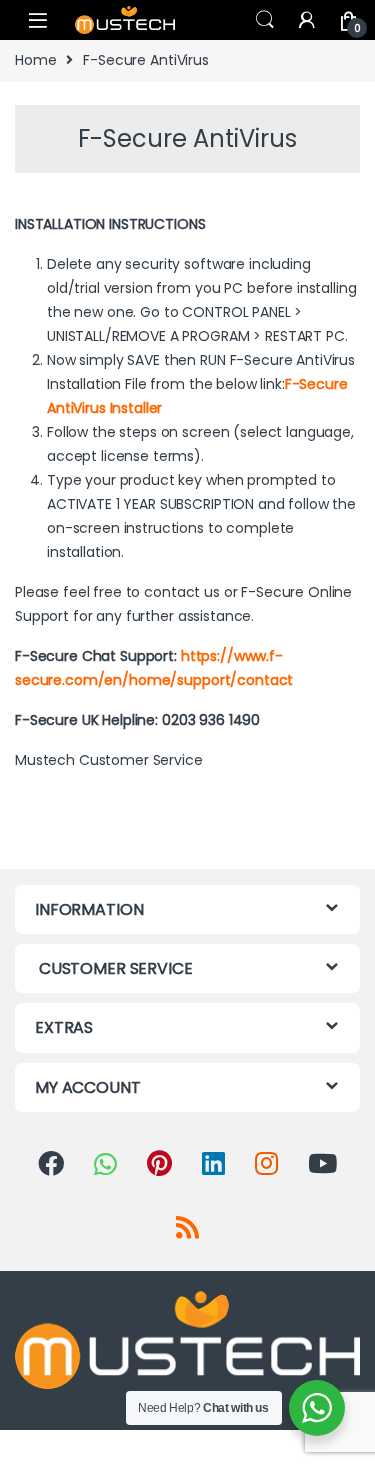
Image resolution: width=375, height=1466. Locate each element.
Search (265, 20)
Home (35, 60)
